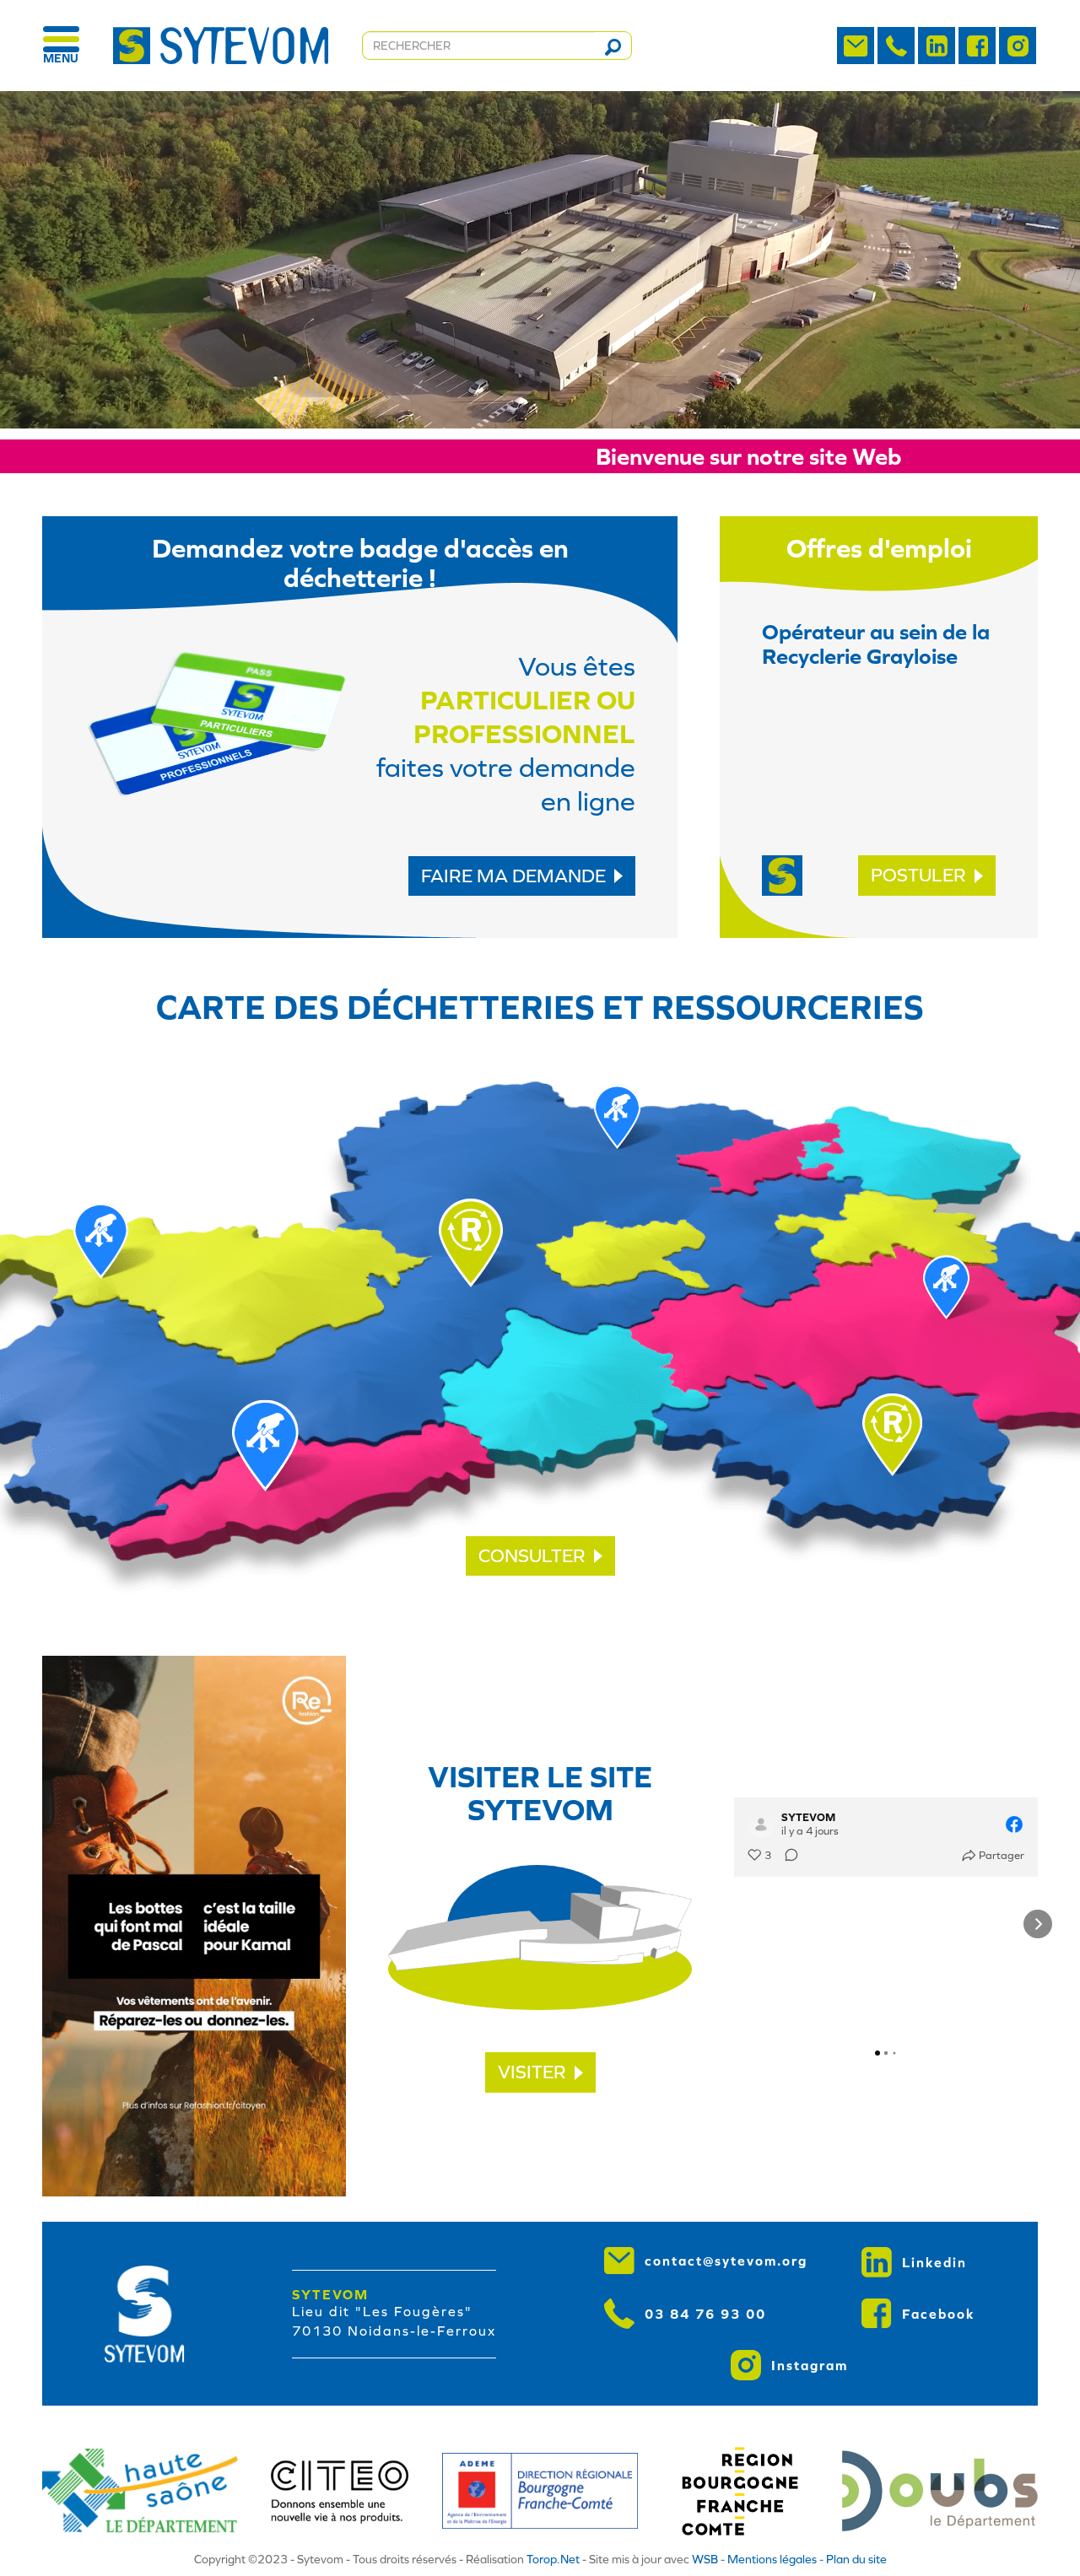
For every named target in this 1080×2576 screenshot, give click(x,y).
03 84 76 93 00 (705, 2314)
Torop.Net (553, 2559)
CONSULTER (532, 1556)
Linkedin (934, 2262)
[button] (734, 1924)
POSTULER (918, 875)
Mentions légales (772, 2559)
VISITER (532, 2072)
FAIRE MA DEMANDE (513, 876)
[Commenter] (786, 1856)
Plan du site (856, 2559)
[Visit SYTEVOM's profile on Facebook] (761, 1824)
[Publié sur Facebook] (1014, 1824)
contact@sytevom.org (726, 2261)
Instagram (810, 2365)
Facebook (939, 2314)
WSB (705, 2559)
